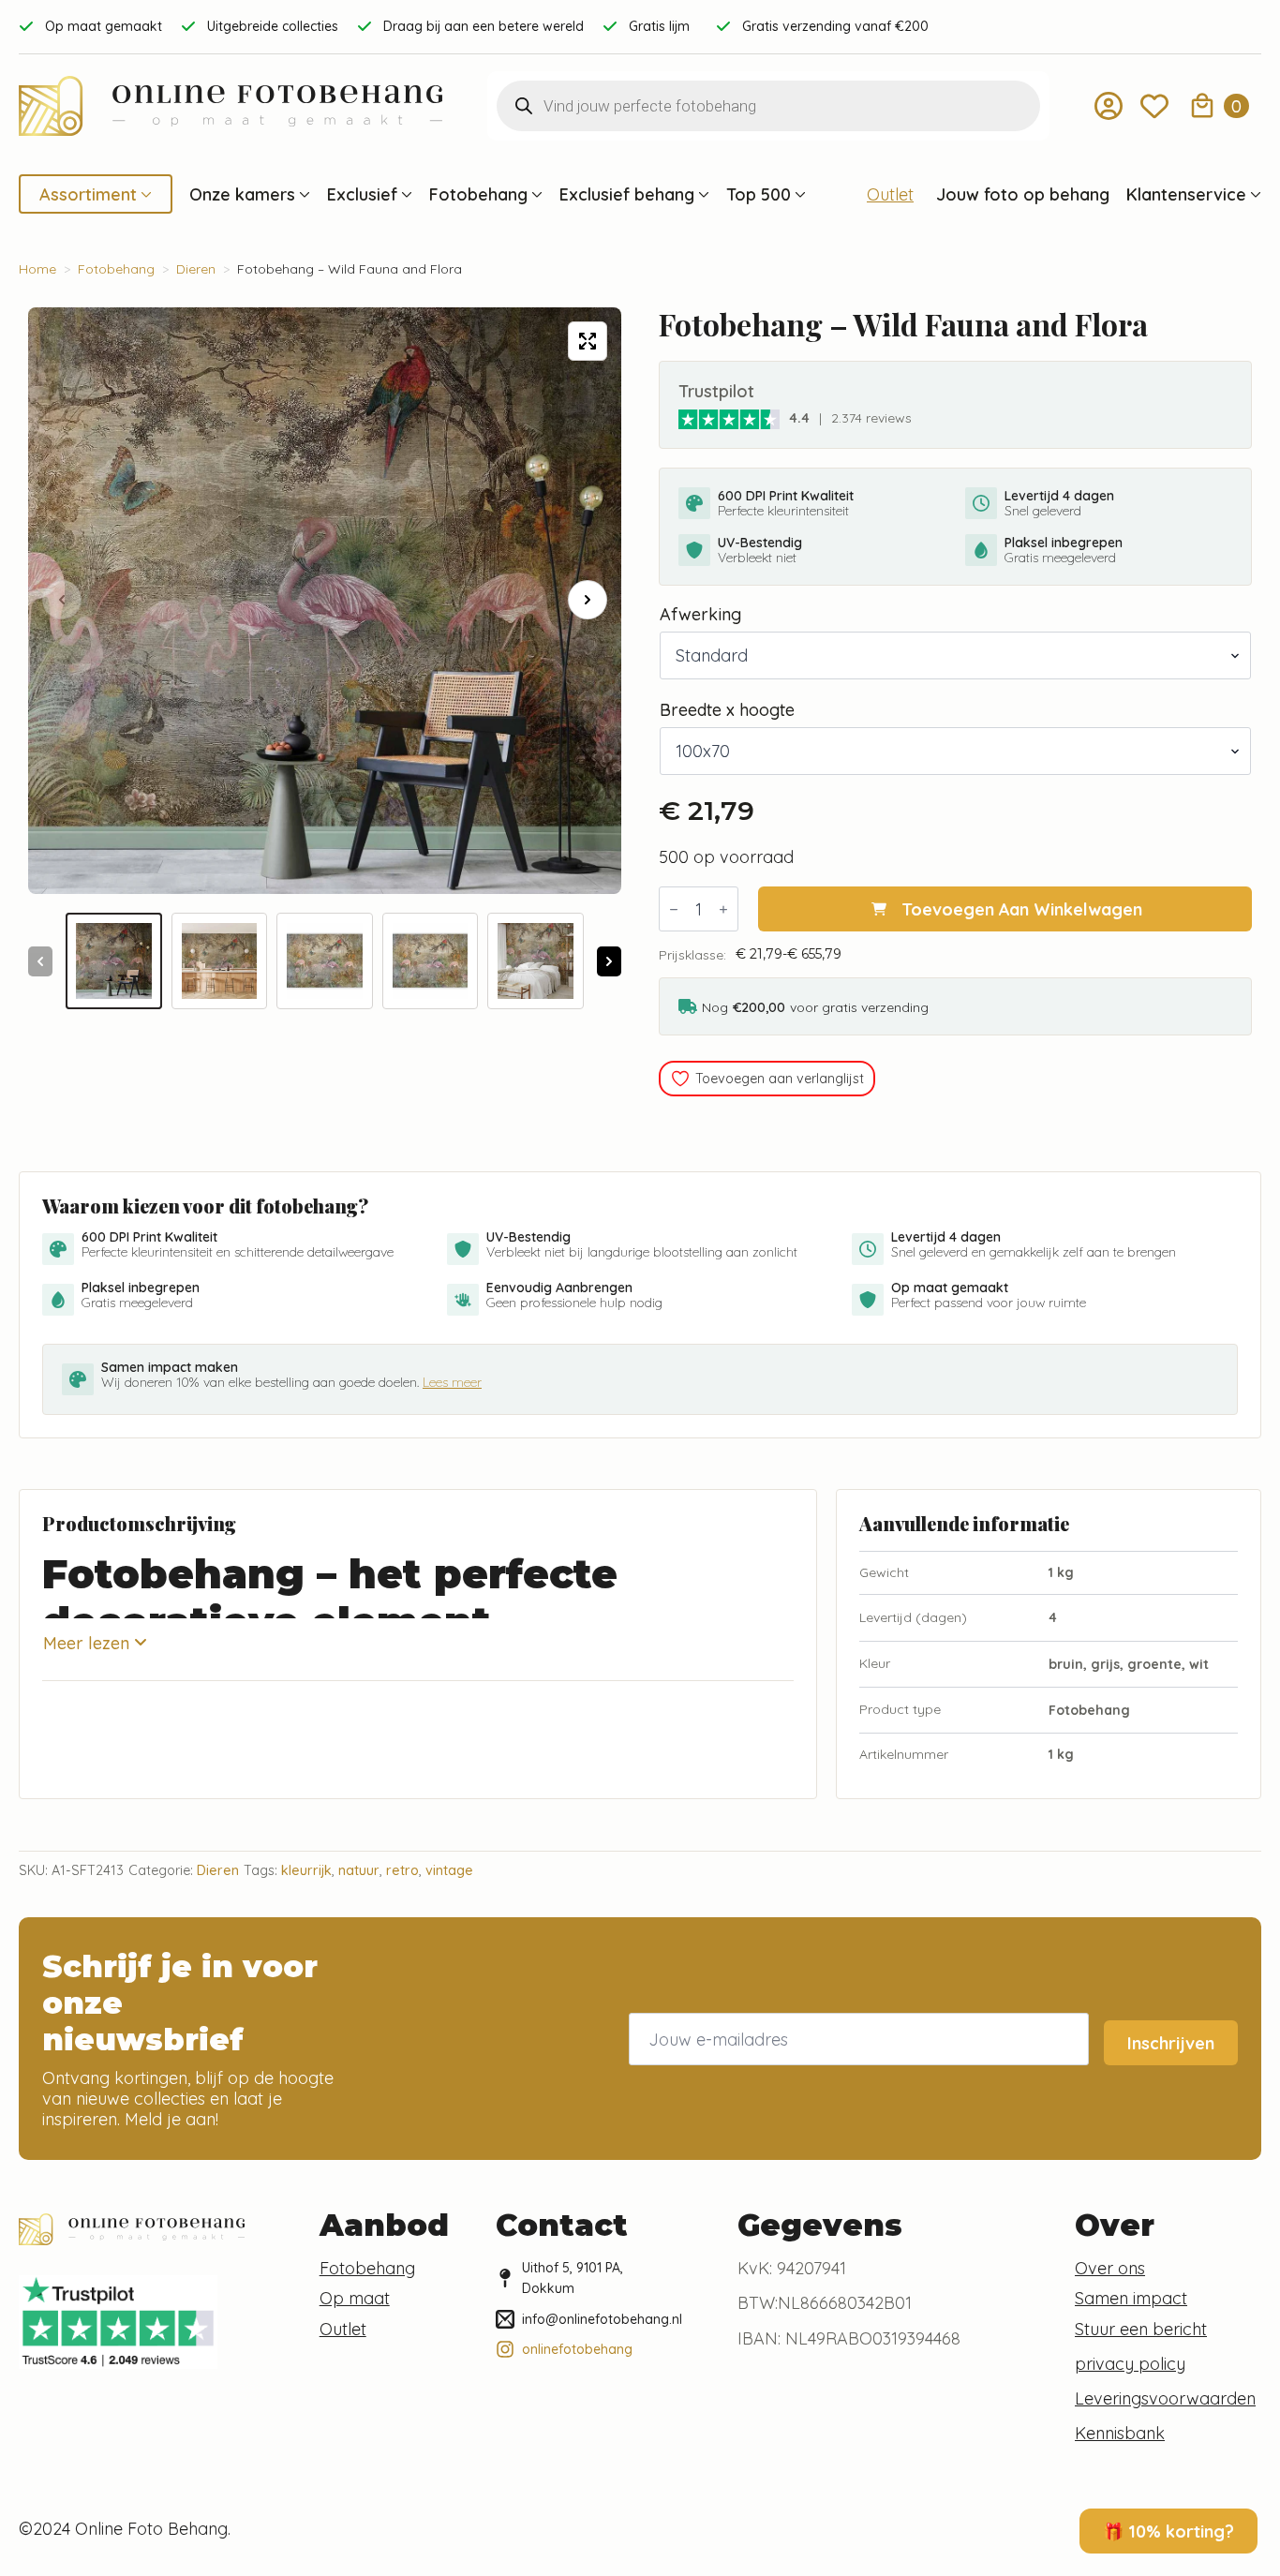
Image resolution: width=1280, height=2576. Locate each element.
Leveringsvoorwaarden (1165, 2398)
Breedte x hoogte (727, 709)
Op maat (355, 2298)
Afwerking (700, 614)
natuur (359, 1870)
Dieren (196, 269)
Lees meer (452, 1382)
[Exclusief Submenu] (405, 194)
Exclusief (362, 194)
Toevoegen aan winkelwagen (1022, 909)
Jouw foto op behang (1023, 194)
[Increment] (723, 909)
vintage (449, 1870)
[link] (729, 418)
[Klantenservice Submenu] (1254, 194)
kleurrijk (306, 1870)
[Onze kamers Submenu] (303, 194)
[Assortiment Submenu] (144, 194)
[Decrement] (674, 909)
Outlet (890, 194)
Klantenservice (1186, 194)
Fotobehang (478, 194)
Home (37, 269)
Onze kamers (242, 194)
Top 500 (759, 194)
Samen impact (1131, 2298)
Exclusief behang (627, 194)
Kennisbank (1120, 2433)
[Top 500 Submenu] (798, 194)
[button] (588, 600)
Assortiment (88, 194)
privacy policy (1130, 2363)
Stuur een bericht (1141, 2329)
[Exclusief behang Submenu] (702, 194)
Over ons (1110, 2268)
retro (402, 1870)
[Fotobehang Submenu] (535, 194)
